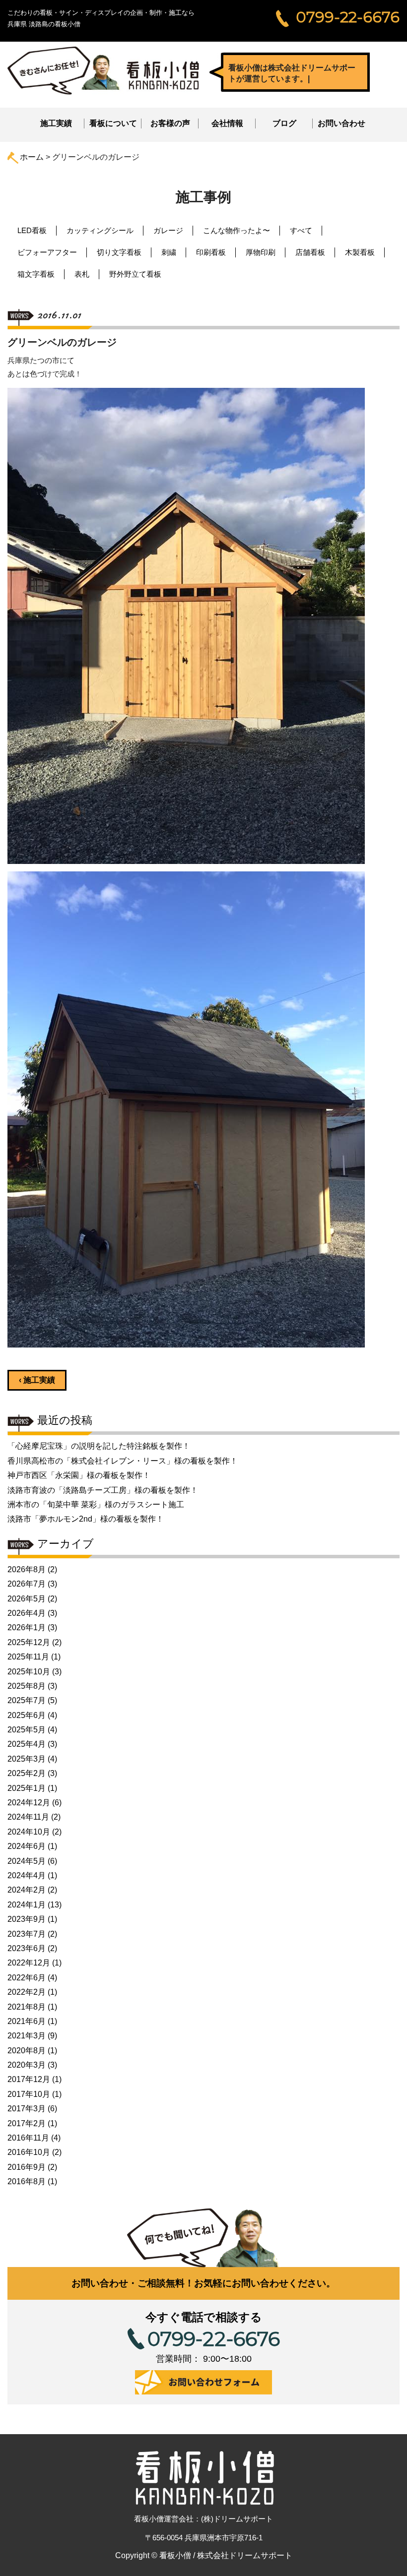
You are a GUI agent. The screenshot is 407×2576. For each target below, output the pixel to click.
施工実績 (56, 123)
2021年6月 (27, 2021)
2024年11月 (28, 1817)
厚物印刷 (261, 252)
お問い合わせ (341, 123)
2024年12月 (29, 1803)
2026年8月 (27, 1569)
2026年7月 (27, 1584)
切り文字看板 (119, 252)
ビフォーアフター (47, 252)
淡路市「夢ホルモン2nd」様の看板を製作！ (86, 1519)
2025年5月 (27, 1730)
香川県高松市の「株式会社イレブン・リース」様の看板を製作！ (123, 1461)
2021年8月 (27, 2007)
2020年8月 (27, 2051)
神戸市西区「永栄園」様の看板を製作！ (79, 1475)
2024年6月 (27, 1846)
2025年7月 (27, 1700)
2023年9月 (27, 1919)
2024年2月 (27, 1890)
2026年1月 (27, 1627)
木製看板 (360, 252)
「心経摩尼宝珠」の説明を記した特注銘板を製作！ (99, 1446)
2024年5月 (27, 1861)
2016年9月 (27, 2167)
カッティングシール (100, 230)
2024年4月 (27, 1875)
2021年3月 (27, 2036)
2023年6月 (27, 1948)
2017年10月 (29, 2094)
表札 (82, 274)
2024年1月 (27, 1905)
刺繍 (169, 252)
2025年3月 (27, 1759)
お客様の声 (170, 123)
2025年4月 (27, 1744)
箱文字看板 (36, 274)
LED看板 (32, 230)
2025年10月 (29, 1672)
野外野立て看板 (135, 274)
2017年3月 (27, 2109)
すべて (301, 230)
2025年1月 (27, 1788)
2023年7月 (27, 1934)
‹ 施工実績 (37, 1380)
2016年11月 (28, 2138)
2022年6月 (27, 1978)
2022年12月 (29, 1963)
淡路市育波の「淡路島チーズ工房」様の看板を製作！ (103, 1490)
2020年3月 (27, 2065)
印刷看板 (211, 252)
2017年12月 (29, 2079)
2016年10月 (29, 2152)
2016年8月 (27, 2181)
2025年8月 (27, 1686)
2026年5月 (27, 1599)
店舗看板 (310, 252)
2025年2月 (27, 1773)
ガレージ (168, 230)
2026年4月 (27, 1613)
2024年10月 (29, 1832)
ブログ (284, 123)
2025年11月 (28, 1657)
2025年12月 (29, 1642)
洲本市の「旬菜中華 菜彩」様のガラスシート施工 (96, 1504)
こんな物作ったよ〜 (237, 230)
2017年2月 (27, 2123)
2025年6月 (27, 1715)
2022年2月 (27, 1992)
